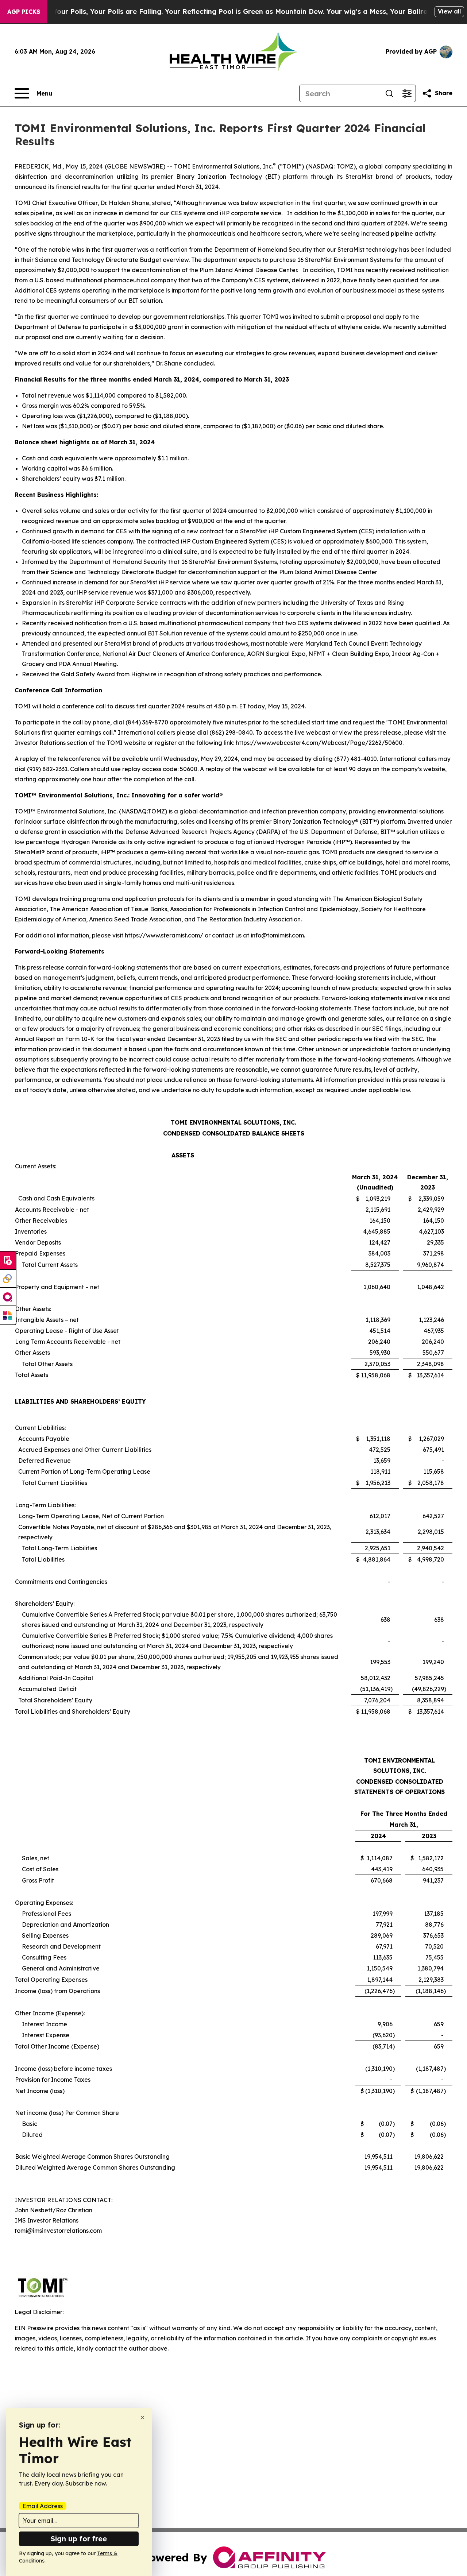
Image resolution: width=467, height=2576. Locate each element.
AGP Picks (24, 12)
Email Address (43, 2506)
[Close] (142, 2418)
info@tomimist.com (277, 935)
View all (449, 11)
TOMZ (156, 811)
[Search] (389, 93)
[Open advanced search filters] (407, 93)
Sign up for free (79, 2539)
